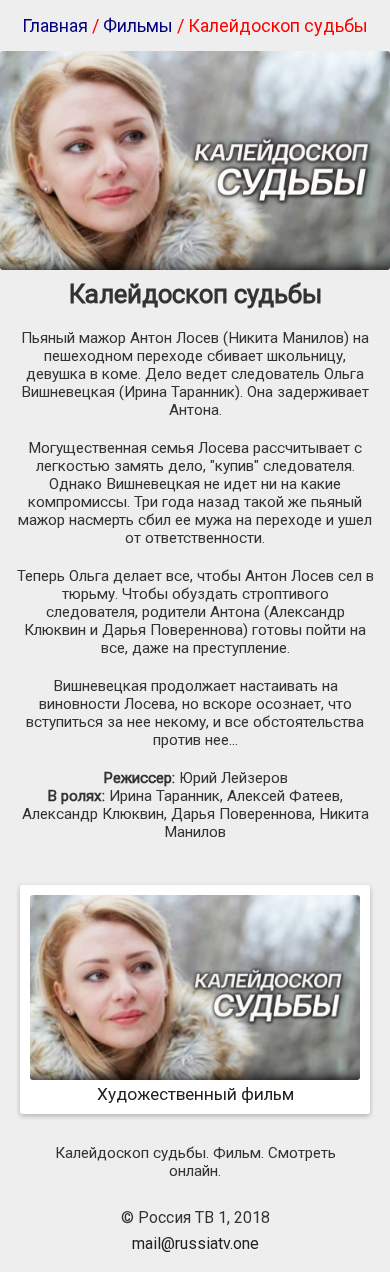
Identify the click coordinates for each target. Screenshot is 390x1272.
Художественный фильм (195, 1094)
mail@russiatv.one (195, 1243)
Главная (55, 25)
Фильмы (138, 25)
